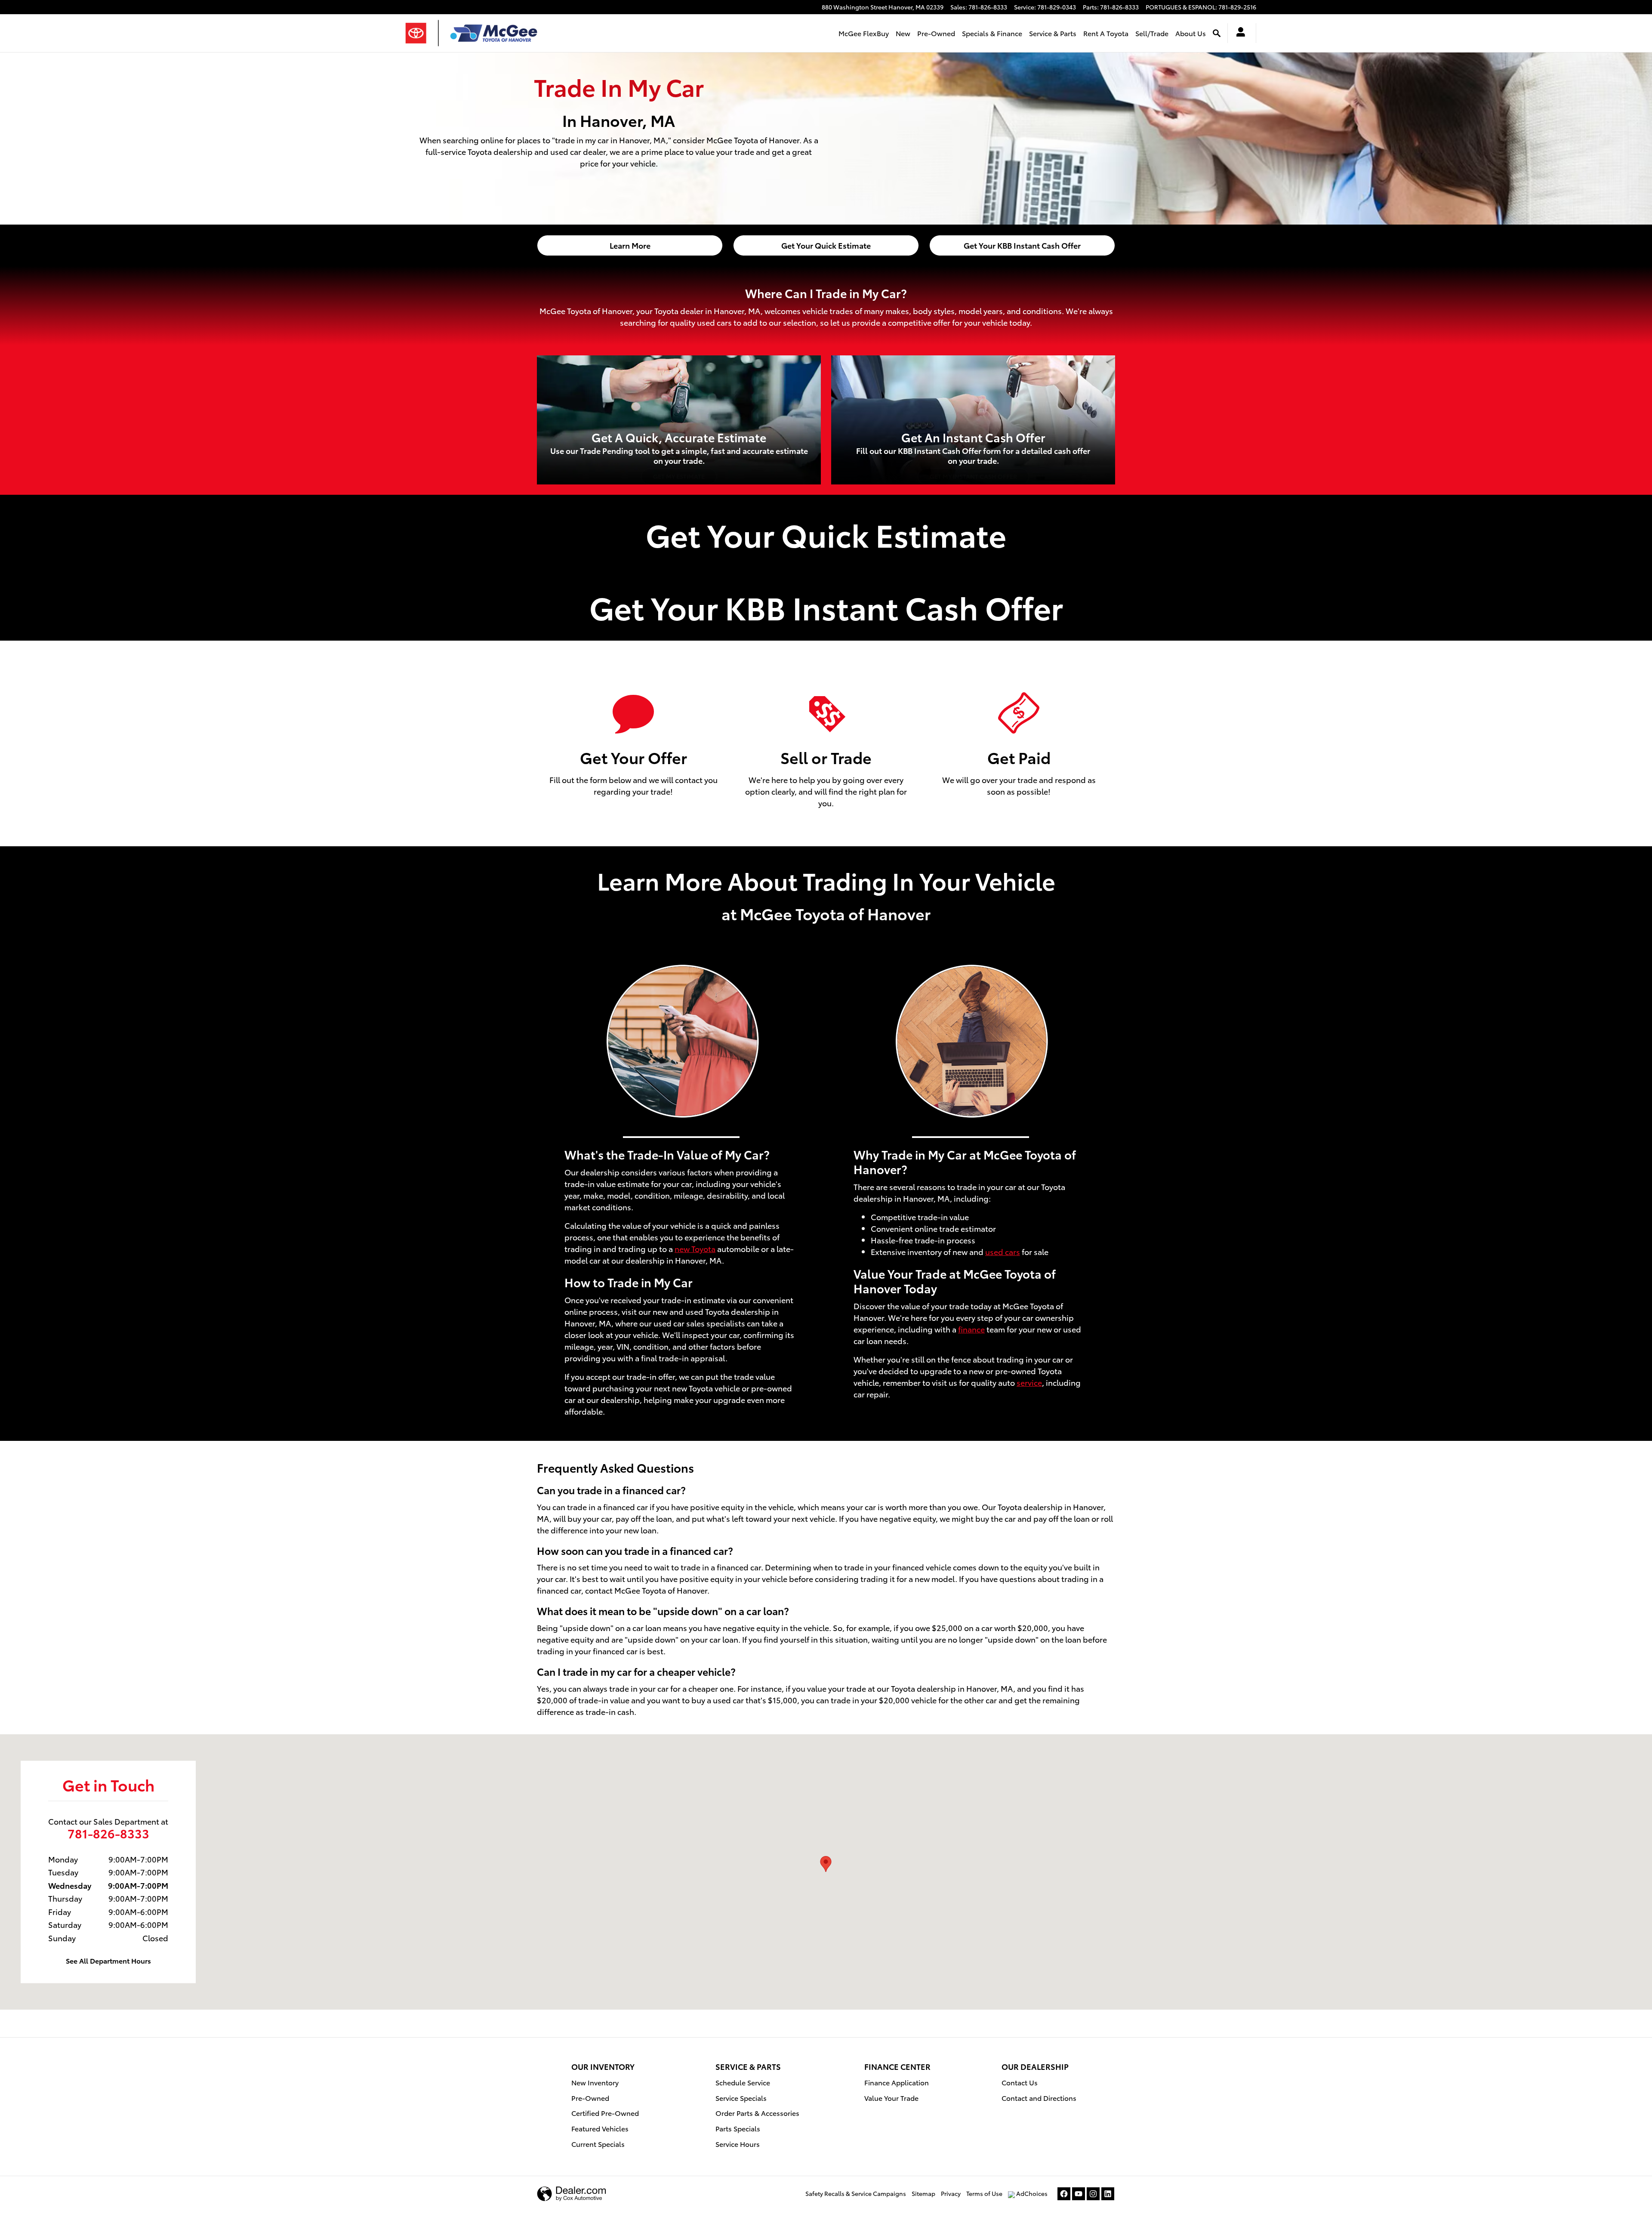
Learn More (630, 245)
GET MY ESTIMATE (679, 476)
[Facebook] (1064, 2194)
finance (971, 1329)
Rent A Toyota (1106, 33)
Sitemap (923, 2193)
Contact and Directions (1039, 2098)
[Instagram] (1093, 2194)
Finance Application (897, 2082)
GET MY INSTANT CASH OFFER (973, 476)
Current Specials (598, 2144)
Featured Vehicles (600, 2128)
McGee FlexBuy (864, 33)
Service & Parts (1053, 33)
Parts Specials (738, 2128)
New (903, 33)
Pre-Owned (936, 33)
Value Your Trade (891, 2098)
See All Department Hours (108, 1960)
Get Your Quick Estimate (826, 245)
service (1029, 1382)
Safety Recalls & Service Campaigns (856, 2193)
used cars (1003, 1251)
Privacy (951, 2193)
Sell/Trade (1152, 33)
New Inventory (595, 2082)
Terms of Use (984, 2193)
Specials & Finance (992, 33)
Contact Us (1020, 2082)
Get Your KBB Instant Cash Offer (1022, 245)
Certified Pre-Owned (605, 2113)
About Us (1191, 33)
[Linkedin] (1108, 2194)
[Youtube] (1079, 2194)
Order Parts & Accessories (757, 2113)
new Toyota (695, 1248)
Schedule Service (743, 2082)
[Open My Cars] (1238, 33)
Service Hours (738, 2144)
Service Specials (741, 2098)
